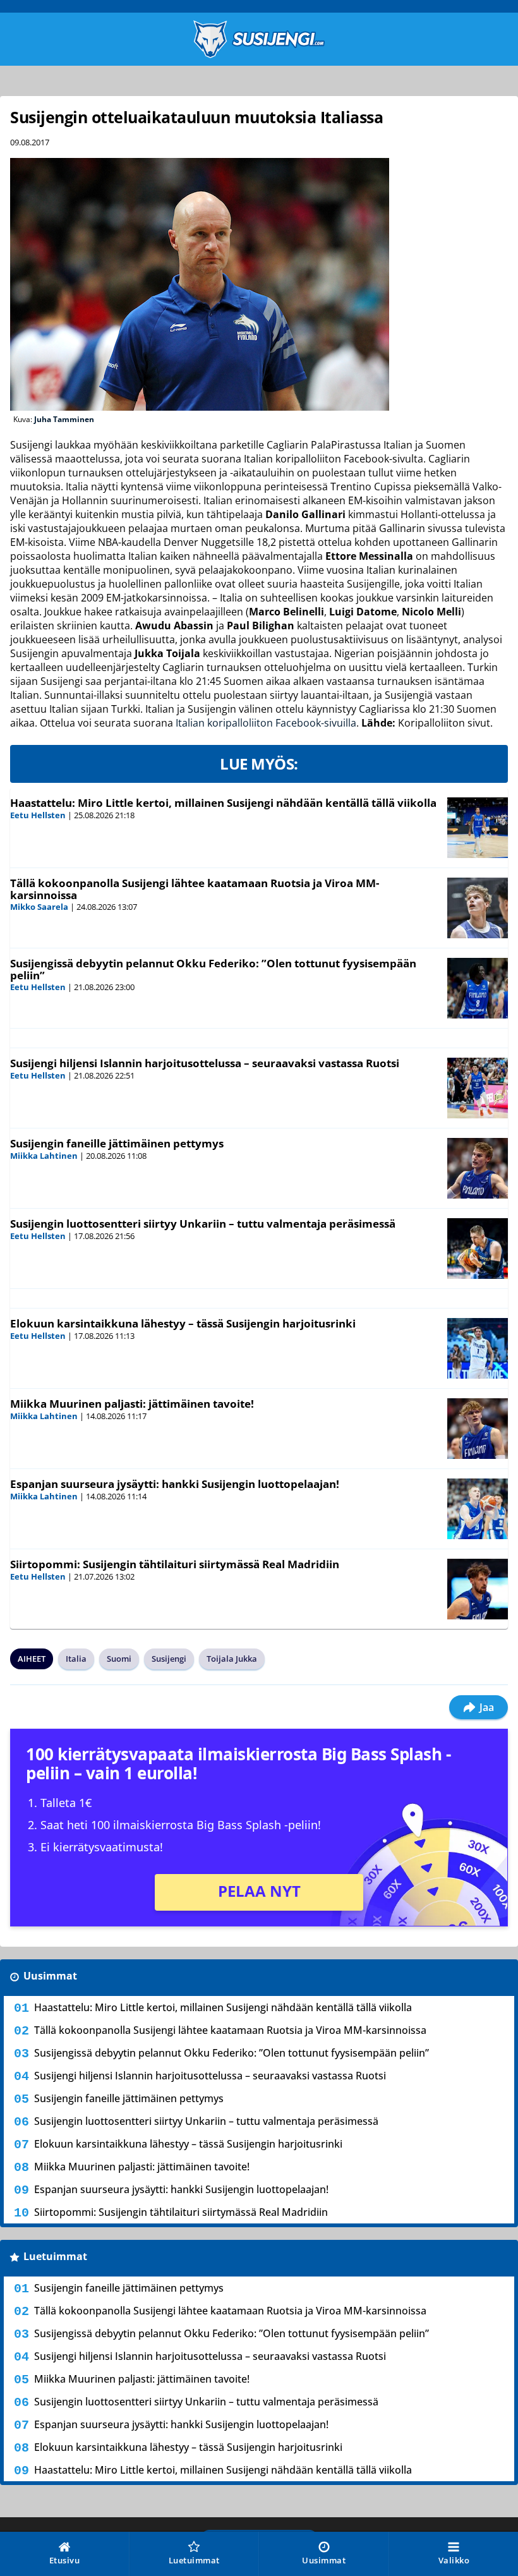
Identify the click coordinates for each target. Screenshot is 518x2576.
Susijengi (169, 1659)
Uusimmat (50, 1976)
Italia (76, 1659)
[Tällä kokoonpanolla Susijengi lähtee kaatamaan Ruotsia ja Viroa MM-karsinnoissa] (478, 908)
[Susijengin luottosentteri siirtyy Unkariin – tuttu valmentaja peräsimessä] (478, 1249)
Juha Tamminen (64, 419)
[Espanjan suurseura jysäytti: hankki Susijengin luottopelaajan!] (478, 1509)
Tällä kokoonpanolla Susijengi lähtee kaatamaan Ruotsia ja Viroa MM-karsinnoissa (195, 889)
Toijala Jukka (232, 1659)
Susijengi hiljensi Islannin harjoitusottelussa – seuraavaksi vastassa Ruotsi (205, 1063)
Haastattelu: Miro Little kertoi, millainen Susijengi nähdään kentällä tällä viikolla (223, 803)
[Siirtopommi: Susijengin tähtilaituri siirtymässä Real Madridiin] (478, 1589)
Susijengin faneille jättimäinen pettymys (117, 1143)
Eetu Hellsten (38, 815)
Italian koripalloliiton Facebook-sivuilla (266, 723)
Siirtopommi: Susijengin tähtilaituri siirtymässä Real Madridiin (175, 1564)
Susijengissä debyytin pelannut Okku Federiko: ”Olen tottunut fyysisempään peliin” (213, 969)
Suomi (119, 1659)
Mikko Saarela (39, 907)
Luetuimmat (55, 2256)
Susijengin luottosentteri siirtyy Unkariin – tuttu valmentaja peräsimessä (203, 1224)
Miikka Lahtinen (44, 1156)
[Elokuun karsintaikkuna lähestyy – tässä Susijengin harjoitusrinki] (478, 1348)
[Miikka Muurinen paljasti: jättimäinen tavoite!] (478, 1429)
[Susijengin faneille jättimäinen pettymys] (478, 1168)
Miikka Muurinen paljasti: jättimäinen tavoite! (132, 1404)
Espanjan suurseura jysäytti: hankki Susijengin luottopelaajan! (175, 1484)
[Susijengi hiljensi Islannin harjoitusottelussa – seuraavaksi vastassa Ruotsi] (478, 1088)
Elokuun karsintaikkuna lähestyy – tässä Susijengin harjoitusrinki (183, 1323)
